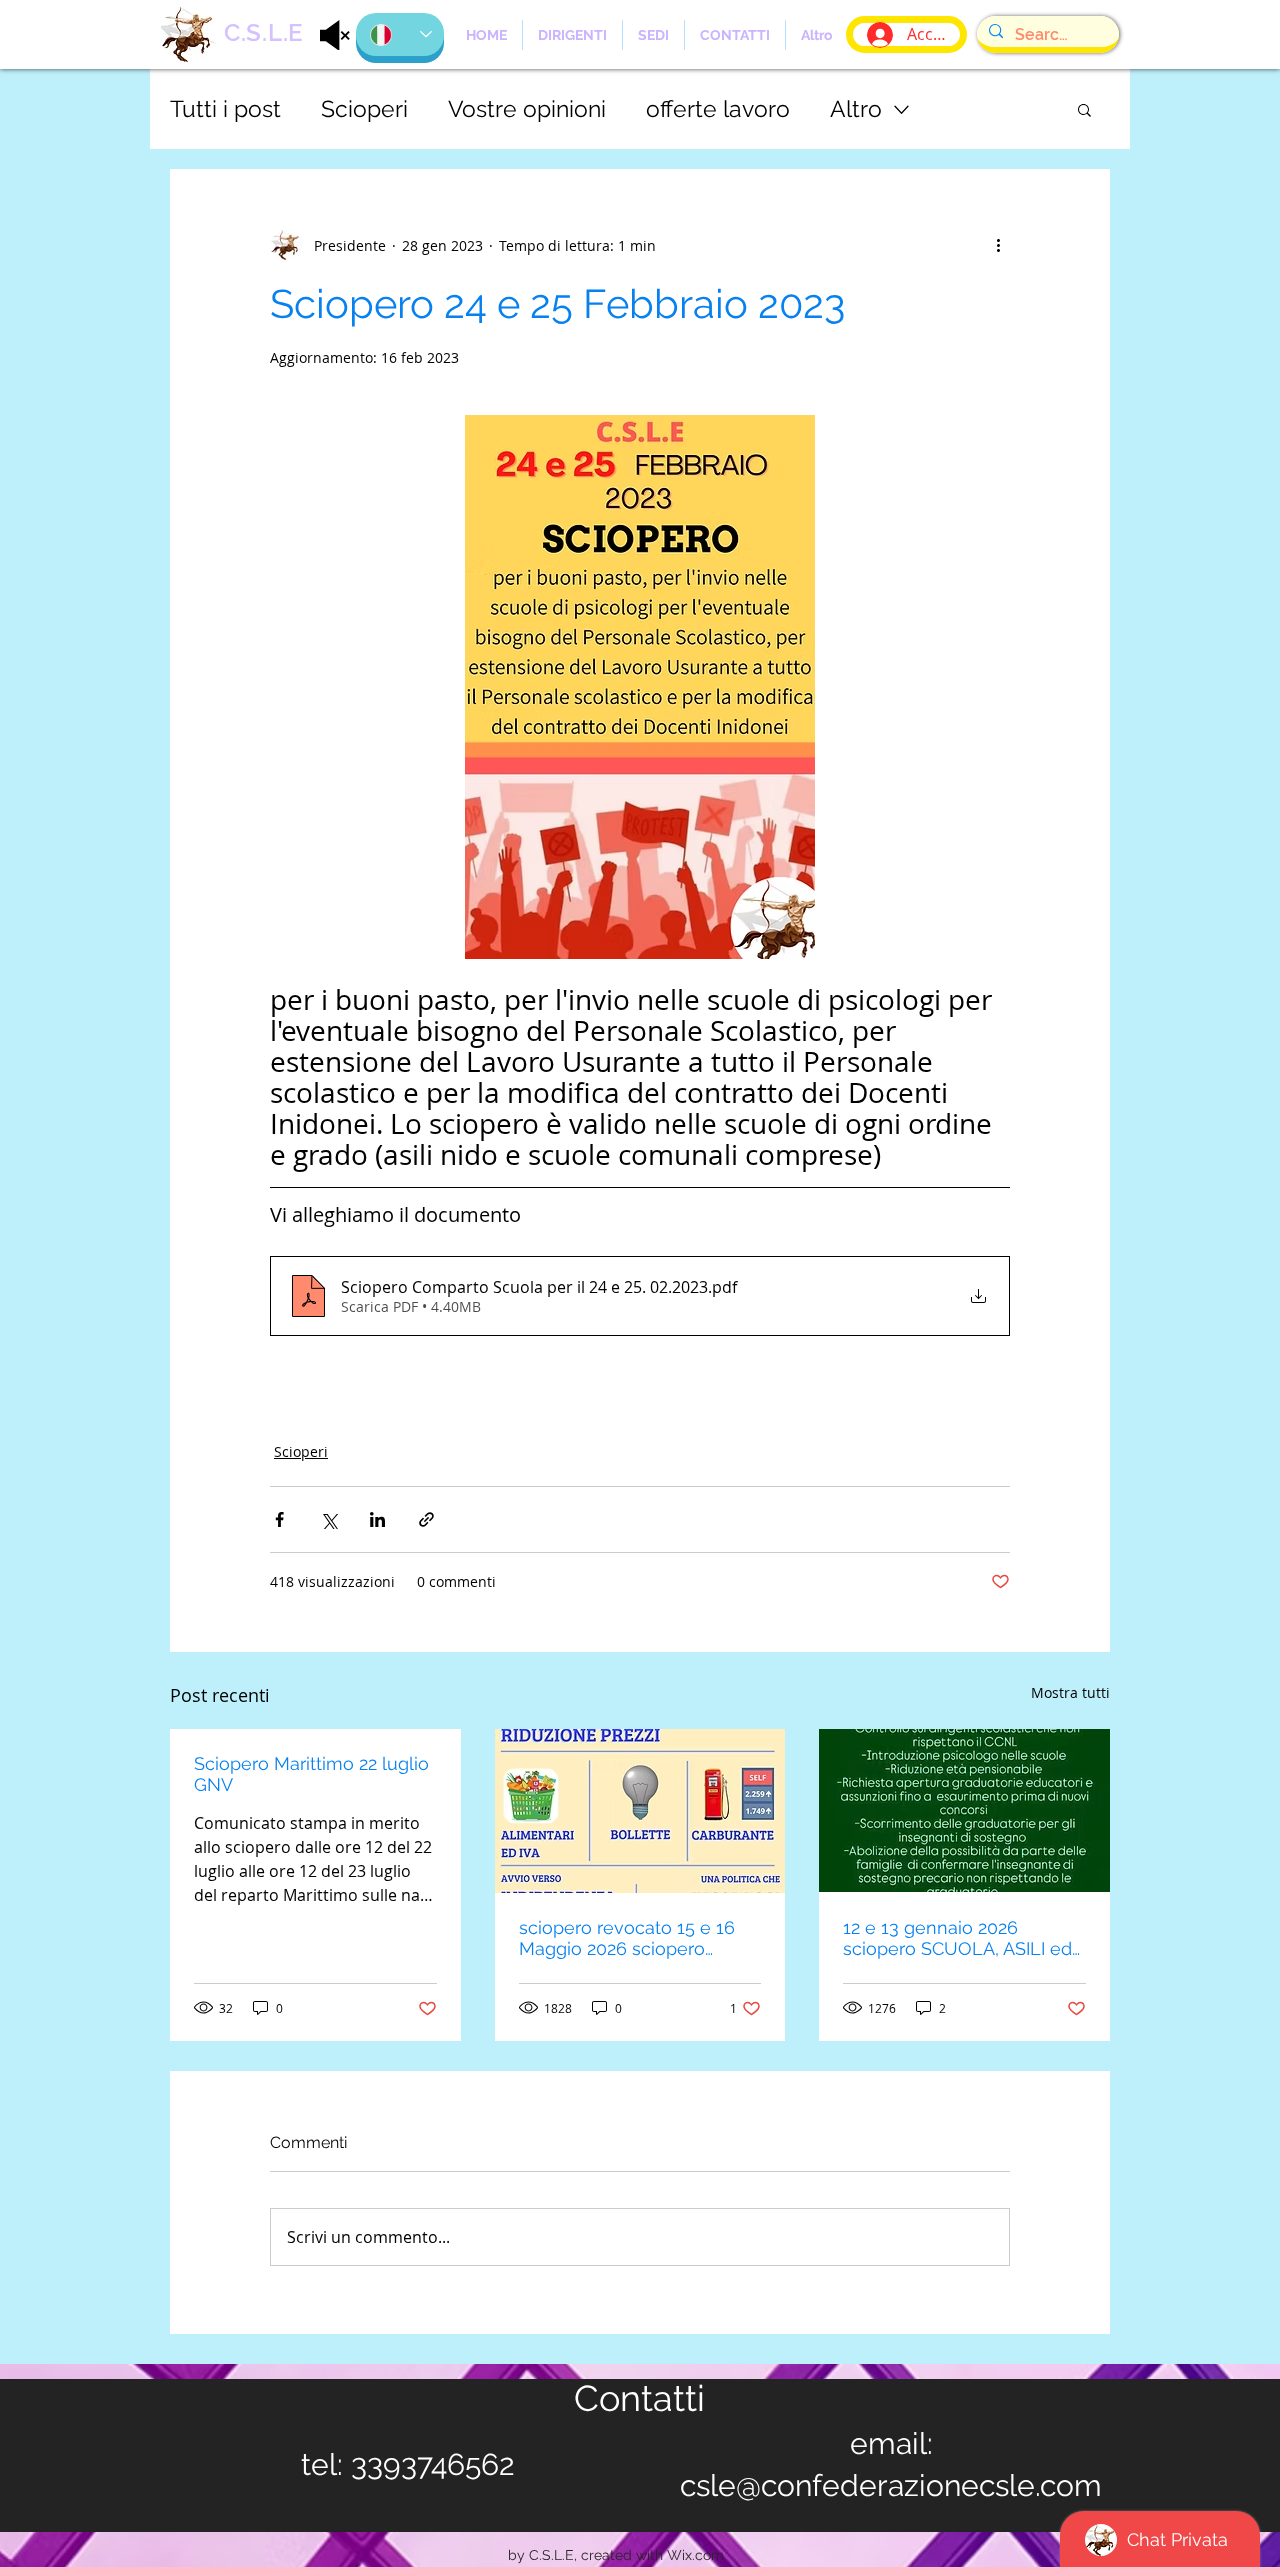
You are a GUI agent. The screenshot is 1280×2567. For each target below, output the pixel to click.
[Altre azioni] (998, 245)
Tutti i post (225, 108)
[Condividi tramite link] (426, 1519)
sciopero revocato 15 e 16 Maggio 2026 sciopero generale (627, 1938)
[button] (1084, 109)
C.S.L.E (263, 32)
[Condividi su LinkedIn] (377, 1519)
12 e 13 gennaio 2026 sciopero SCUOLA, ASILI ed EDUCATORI (957, 1938)
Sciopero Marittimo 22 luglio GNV (311, 1774)
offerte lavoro (718, 108)
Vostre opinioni (527, 108)
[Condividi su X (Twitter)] (328, 1519)
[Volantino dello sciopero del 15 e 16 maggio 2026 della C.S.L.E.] (640, 1811)
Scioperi (364, 108)
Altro (856, 108)
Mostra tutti (1070, 1692)
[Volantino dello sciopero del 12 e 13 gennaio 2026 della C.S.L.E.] (964, 1810)
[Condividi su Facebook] (279, 1519)
